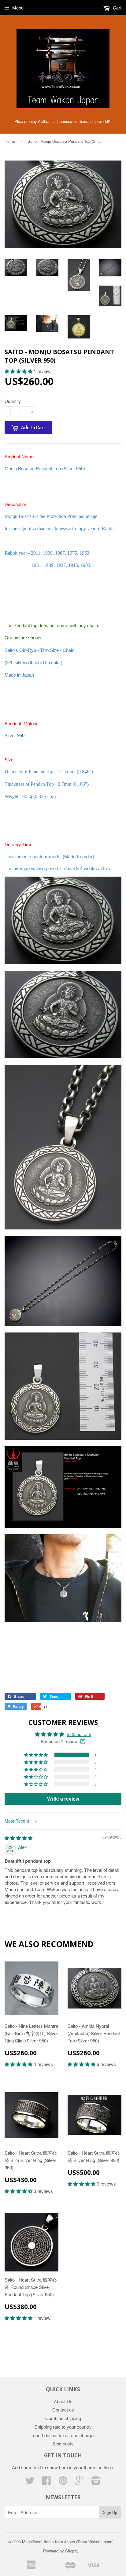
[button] (19, 371)
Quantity (13, 401)
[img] (19, 1838)
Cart (117, 7)
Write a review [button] (63, 1799)
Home (10, 141)
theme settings (98, 2467)
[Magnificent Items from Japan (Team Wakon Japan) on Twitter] (30, 2482)
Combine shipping (63, 2418)
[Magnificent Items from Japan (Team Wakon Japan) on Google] (80, 2482)
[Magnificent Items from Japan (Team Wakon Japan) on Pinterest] (63, 2482)
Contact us (63, 2410)
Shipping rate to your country (63, 2427)
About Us (63, 2401)
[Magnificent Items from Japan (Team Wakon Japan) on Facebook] (46, 2482)
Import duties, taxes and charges (63, 2435)
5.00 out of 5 (79, 1734)
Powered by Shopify (61, 2551)
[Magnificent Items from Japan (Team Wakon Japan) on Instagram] (96, 2482)
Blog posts (63, 2443)
